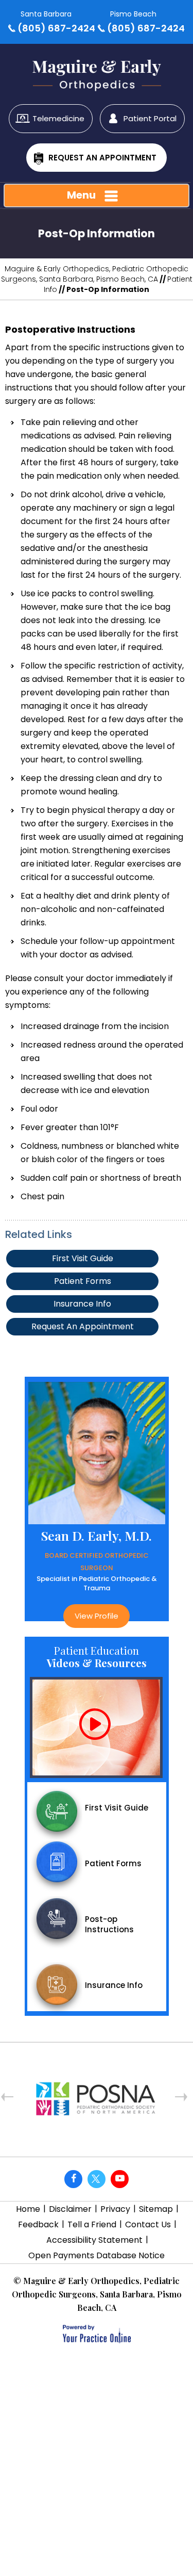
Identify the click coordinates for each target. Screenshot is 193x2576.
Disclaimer (70, 2209)
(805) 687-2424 (56, 28)
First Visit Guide (83, 1258)
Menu (81, 195)
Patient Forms (83, 1281)
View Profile (35, 1616)
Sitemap (156, 2209)
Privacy (115, 2209)
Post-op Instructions (109, 1924)
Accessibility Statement (94, 2240)
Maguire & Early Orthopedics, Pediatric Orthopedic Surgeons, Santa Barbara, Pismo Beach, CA (95, 274)
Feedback (38, 2224)
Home (28, 2209)
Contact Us (148, 2224)
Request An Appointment (83, 1326)
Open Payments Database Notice (97, 2255)
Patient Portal (150, 118)
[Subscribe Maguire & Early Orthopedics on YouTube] (120, 2179)
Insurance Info (82, 1304)
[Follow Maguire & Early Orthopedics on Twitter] (97, 2179)
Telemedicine (58, 118)
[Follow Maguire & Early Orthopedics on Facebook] (73, 2179)
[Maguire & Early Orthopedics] (97, 70)
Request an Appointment (102, 158)
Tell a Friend (92, 2224)
